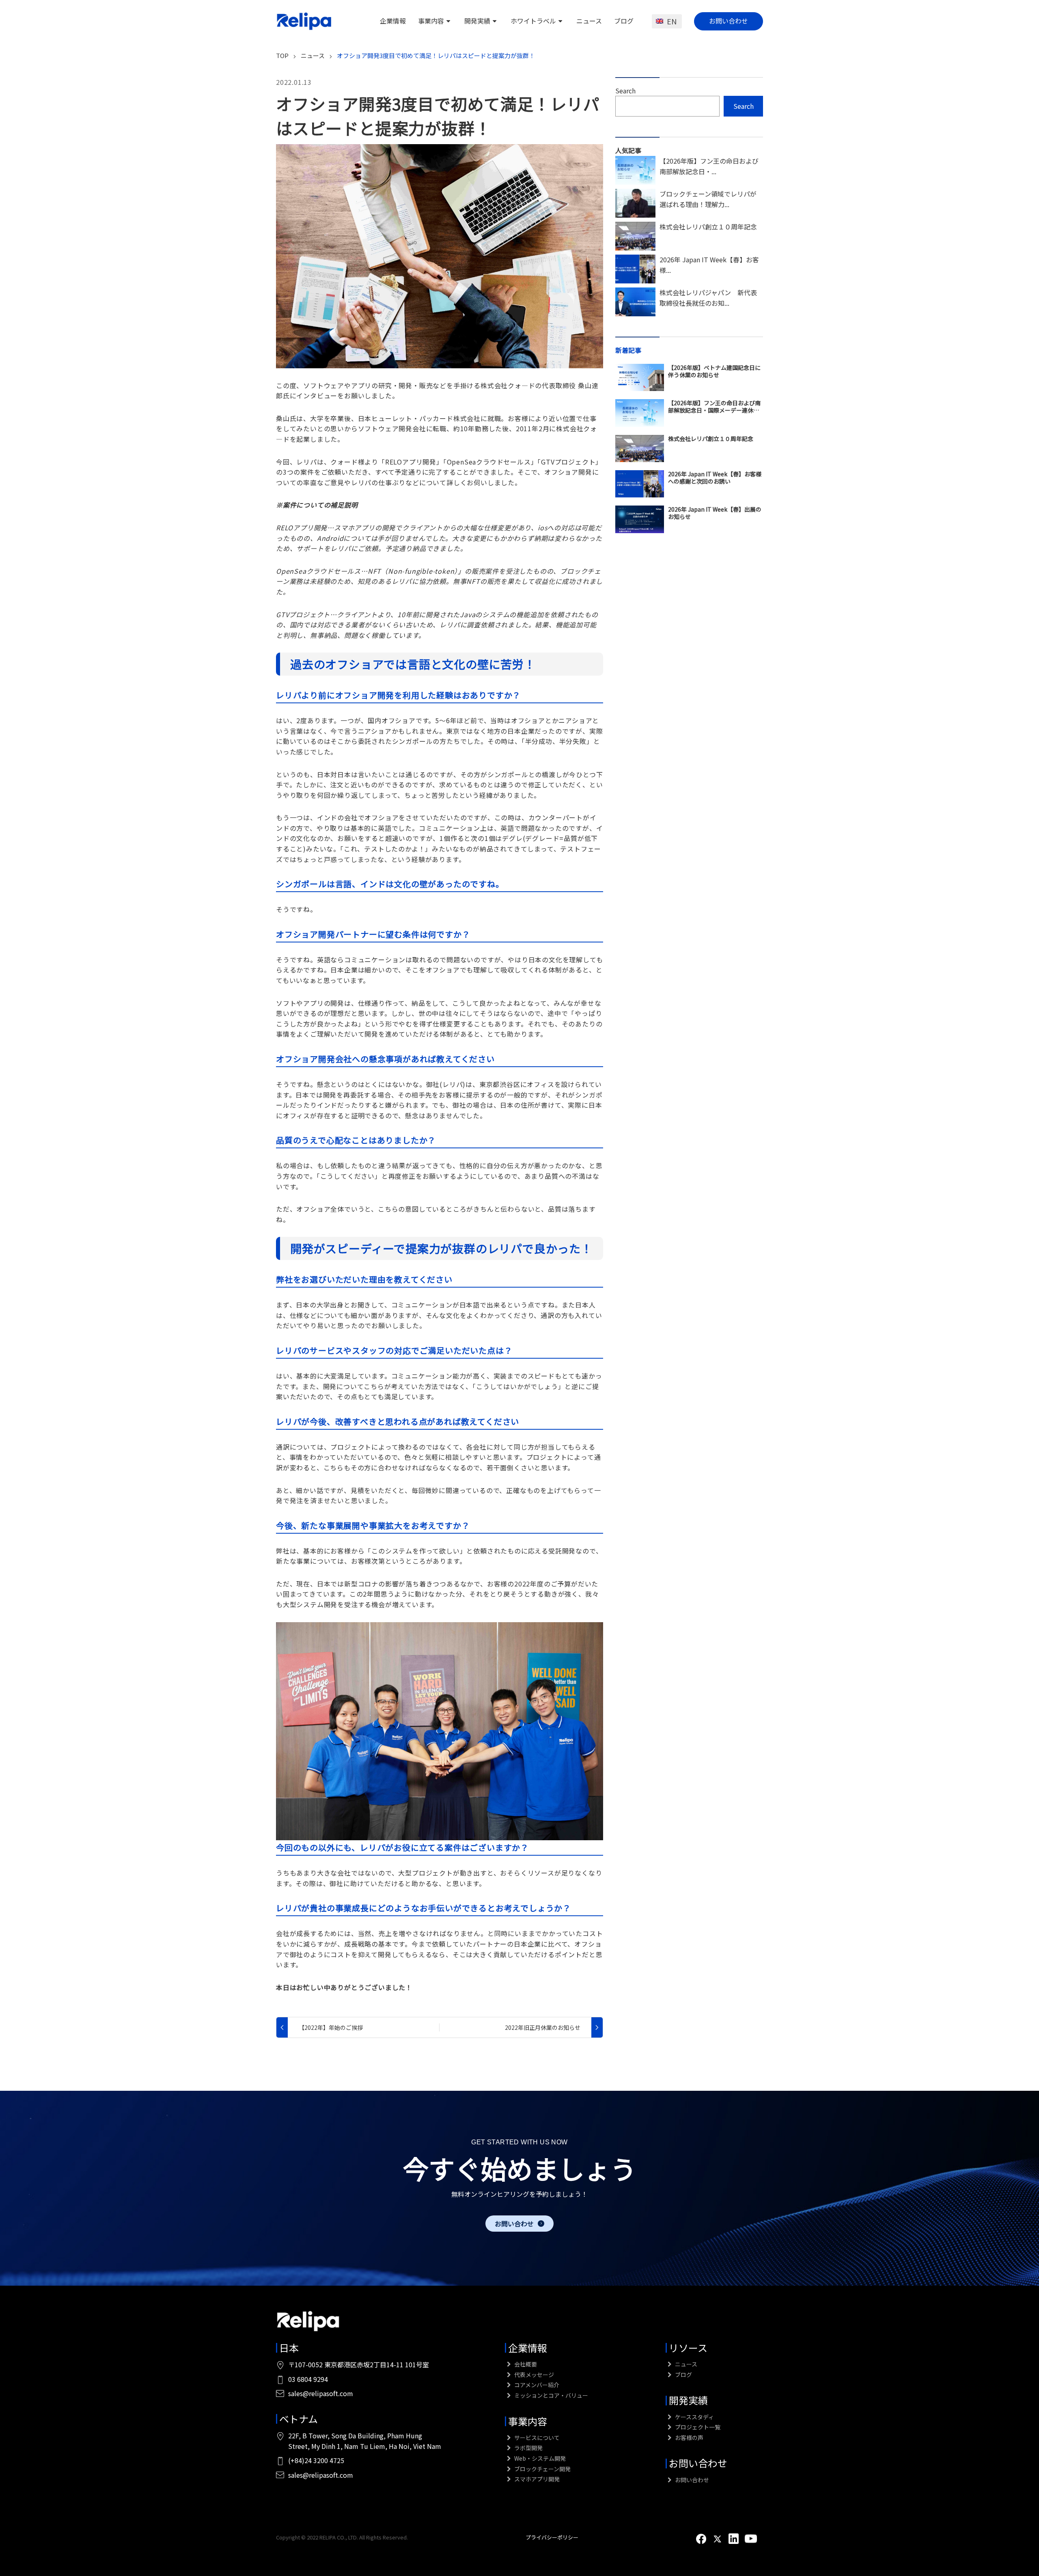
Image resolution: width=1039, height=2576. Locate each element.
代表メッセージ (534, 2375)
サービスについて (536, 2438)
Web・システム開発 (539, 2458)
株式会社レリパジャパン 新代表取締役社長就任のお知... (708, 298)
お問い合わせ (729, 21)
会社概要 (525, 2364)
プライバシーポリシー (552, 2537)
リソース (688, 2348)
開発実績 (477, 21)
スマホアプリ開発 (536, 2479)
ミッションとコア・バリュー (551, 2395)
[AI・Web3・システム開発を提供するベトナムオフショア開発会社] (304, 21)
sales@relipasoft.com (321, 2393)
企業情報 (393, 21)
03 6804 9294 (308, 2379)
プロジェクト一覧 (697, 2427)
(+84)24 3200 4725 (316, 2460)
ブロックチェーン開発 (542, 2469)
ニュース (589, 21)
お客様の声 (689, 2438)
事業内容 (431, 21)
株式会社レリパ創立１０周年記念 (708, 227)
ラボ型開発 (528, 2448)
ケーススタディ (694, 2417)
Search (625, 91)
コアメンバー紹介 (536, 2385)
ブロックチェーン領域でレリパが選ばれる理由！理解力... (708, 199)
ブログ (624, 21)
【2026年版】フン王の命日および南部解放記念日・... (709, 166)
